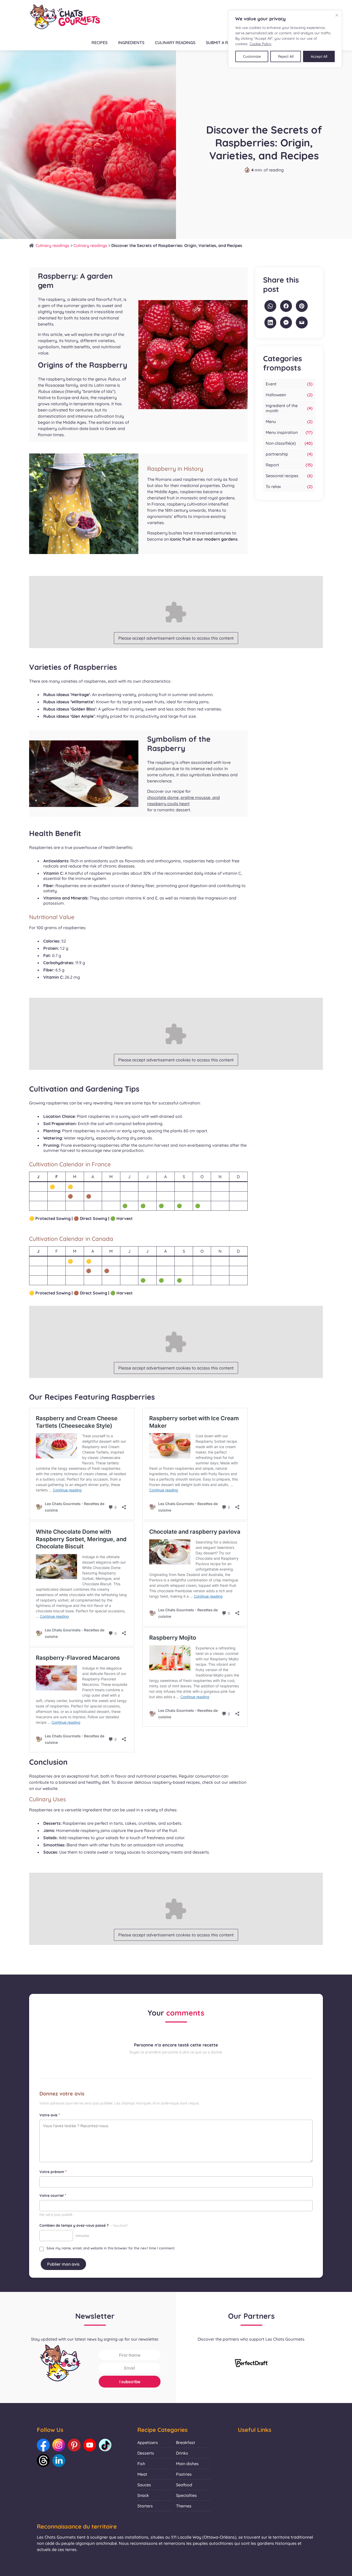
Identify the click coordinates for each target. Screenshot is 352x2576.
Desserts (146, 2453)
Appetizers (148, 2442)
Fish (141, 2464)
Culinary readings (175, 43)
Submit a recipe (222, 43)
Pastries (184, 2474)
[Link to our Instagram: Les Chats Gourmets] (59, 2445)
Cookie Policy (261, 44)
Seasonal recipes (282, 476)
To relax (273, 486)
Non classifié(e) (281, 443)
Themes (184, 2506)
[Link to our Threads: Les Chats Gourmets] (43, 2461)
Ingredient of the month (282, 408)
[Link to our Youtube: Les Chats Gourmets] (90, 2445)
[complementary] (285, 39)
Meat (142, 2474)
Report (272, 465)
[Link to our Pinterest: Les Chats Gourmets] (74, 2445)
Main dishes (187, 2464)
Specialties (186, 2495)
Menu (271, 422)
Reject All (286, 56)
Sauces (144, 2485)
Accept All (319, 56)
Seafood (184, 2485)
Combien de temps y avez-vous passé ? (83, 2225)
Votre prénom (53, 2172)
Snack (143, 2495)
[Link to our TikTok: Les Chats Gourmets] (105, 2445)
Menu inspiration (282, 432)
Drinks (182, 2453)
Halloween (276, 395)
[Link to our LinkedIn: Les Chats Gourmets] (59, 2461)
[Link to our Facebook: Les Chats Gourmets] (43, 2445)
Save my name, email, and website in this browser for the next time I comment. (111, 2248)
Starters (145, 2506)
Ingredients (131, 43)
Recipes (99, 43)
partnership (277, 454)
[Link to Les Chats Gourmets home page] (65, 17)
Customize (252, 56)
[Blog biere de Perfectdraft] (252, 2364)
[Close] (337, 15)
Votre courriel (53, 2195)
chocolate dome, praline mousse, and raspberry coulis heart (183, 800)
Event (271, 384)
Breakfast (186, 2442)
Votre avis (50, 2115)
